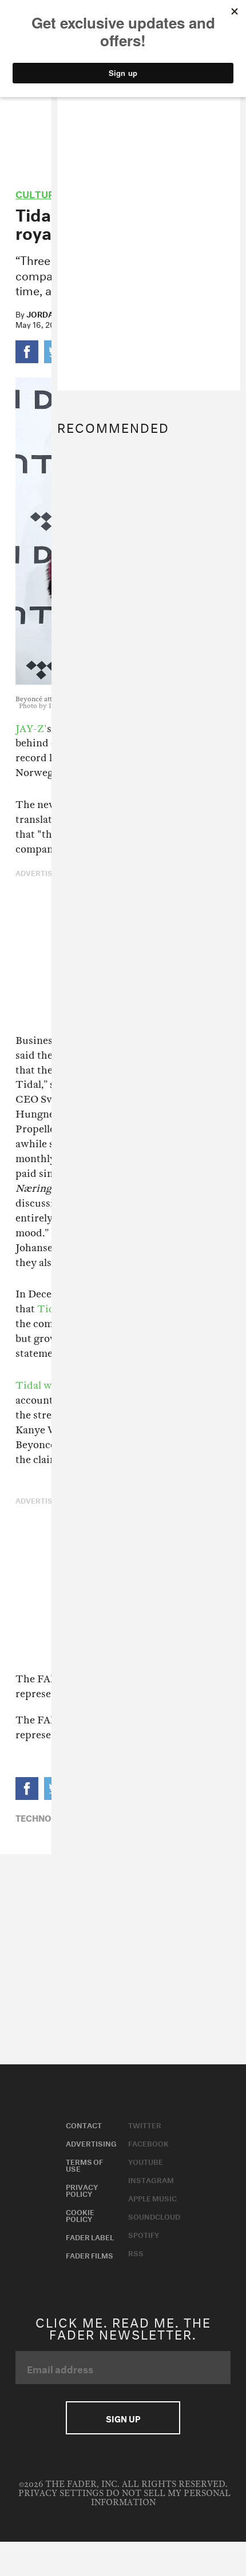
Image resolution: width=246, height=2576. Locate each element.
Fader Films (90, 2254)
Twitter (145, 2124)
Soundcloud (154, 2216)
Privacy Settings (61, 2493)
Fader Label (90, 2236)
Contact (84, 2124)
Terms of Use (84, 2164)
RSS (136, 2252)
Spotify (144, 2234)
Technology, (47, 1817)
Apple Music (152, 2197)
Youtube (146, 2161)
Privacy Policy (82, 2189)
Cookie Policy (80, 2215)
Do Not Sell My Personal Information (161, 2498)
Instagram (151, 2179)
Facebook (148, 2143)
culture (38, 193)
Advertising (91, 2143)
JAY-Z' (31, 729)
